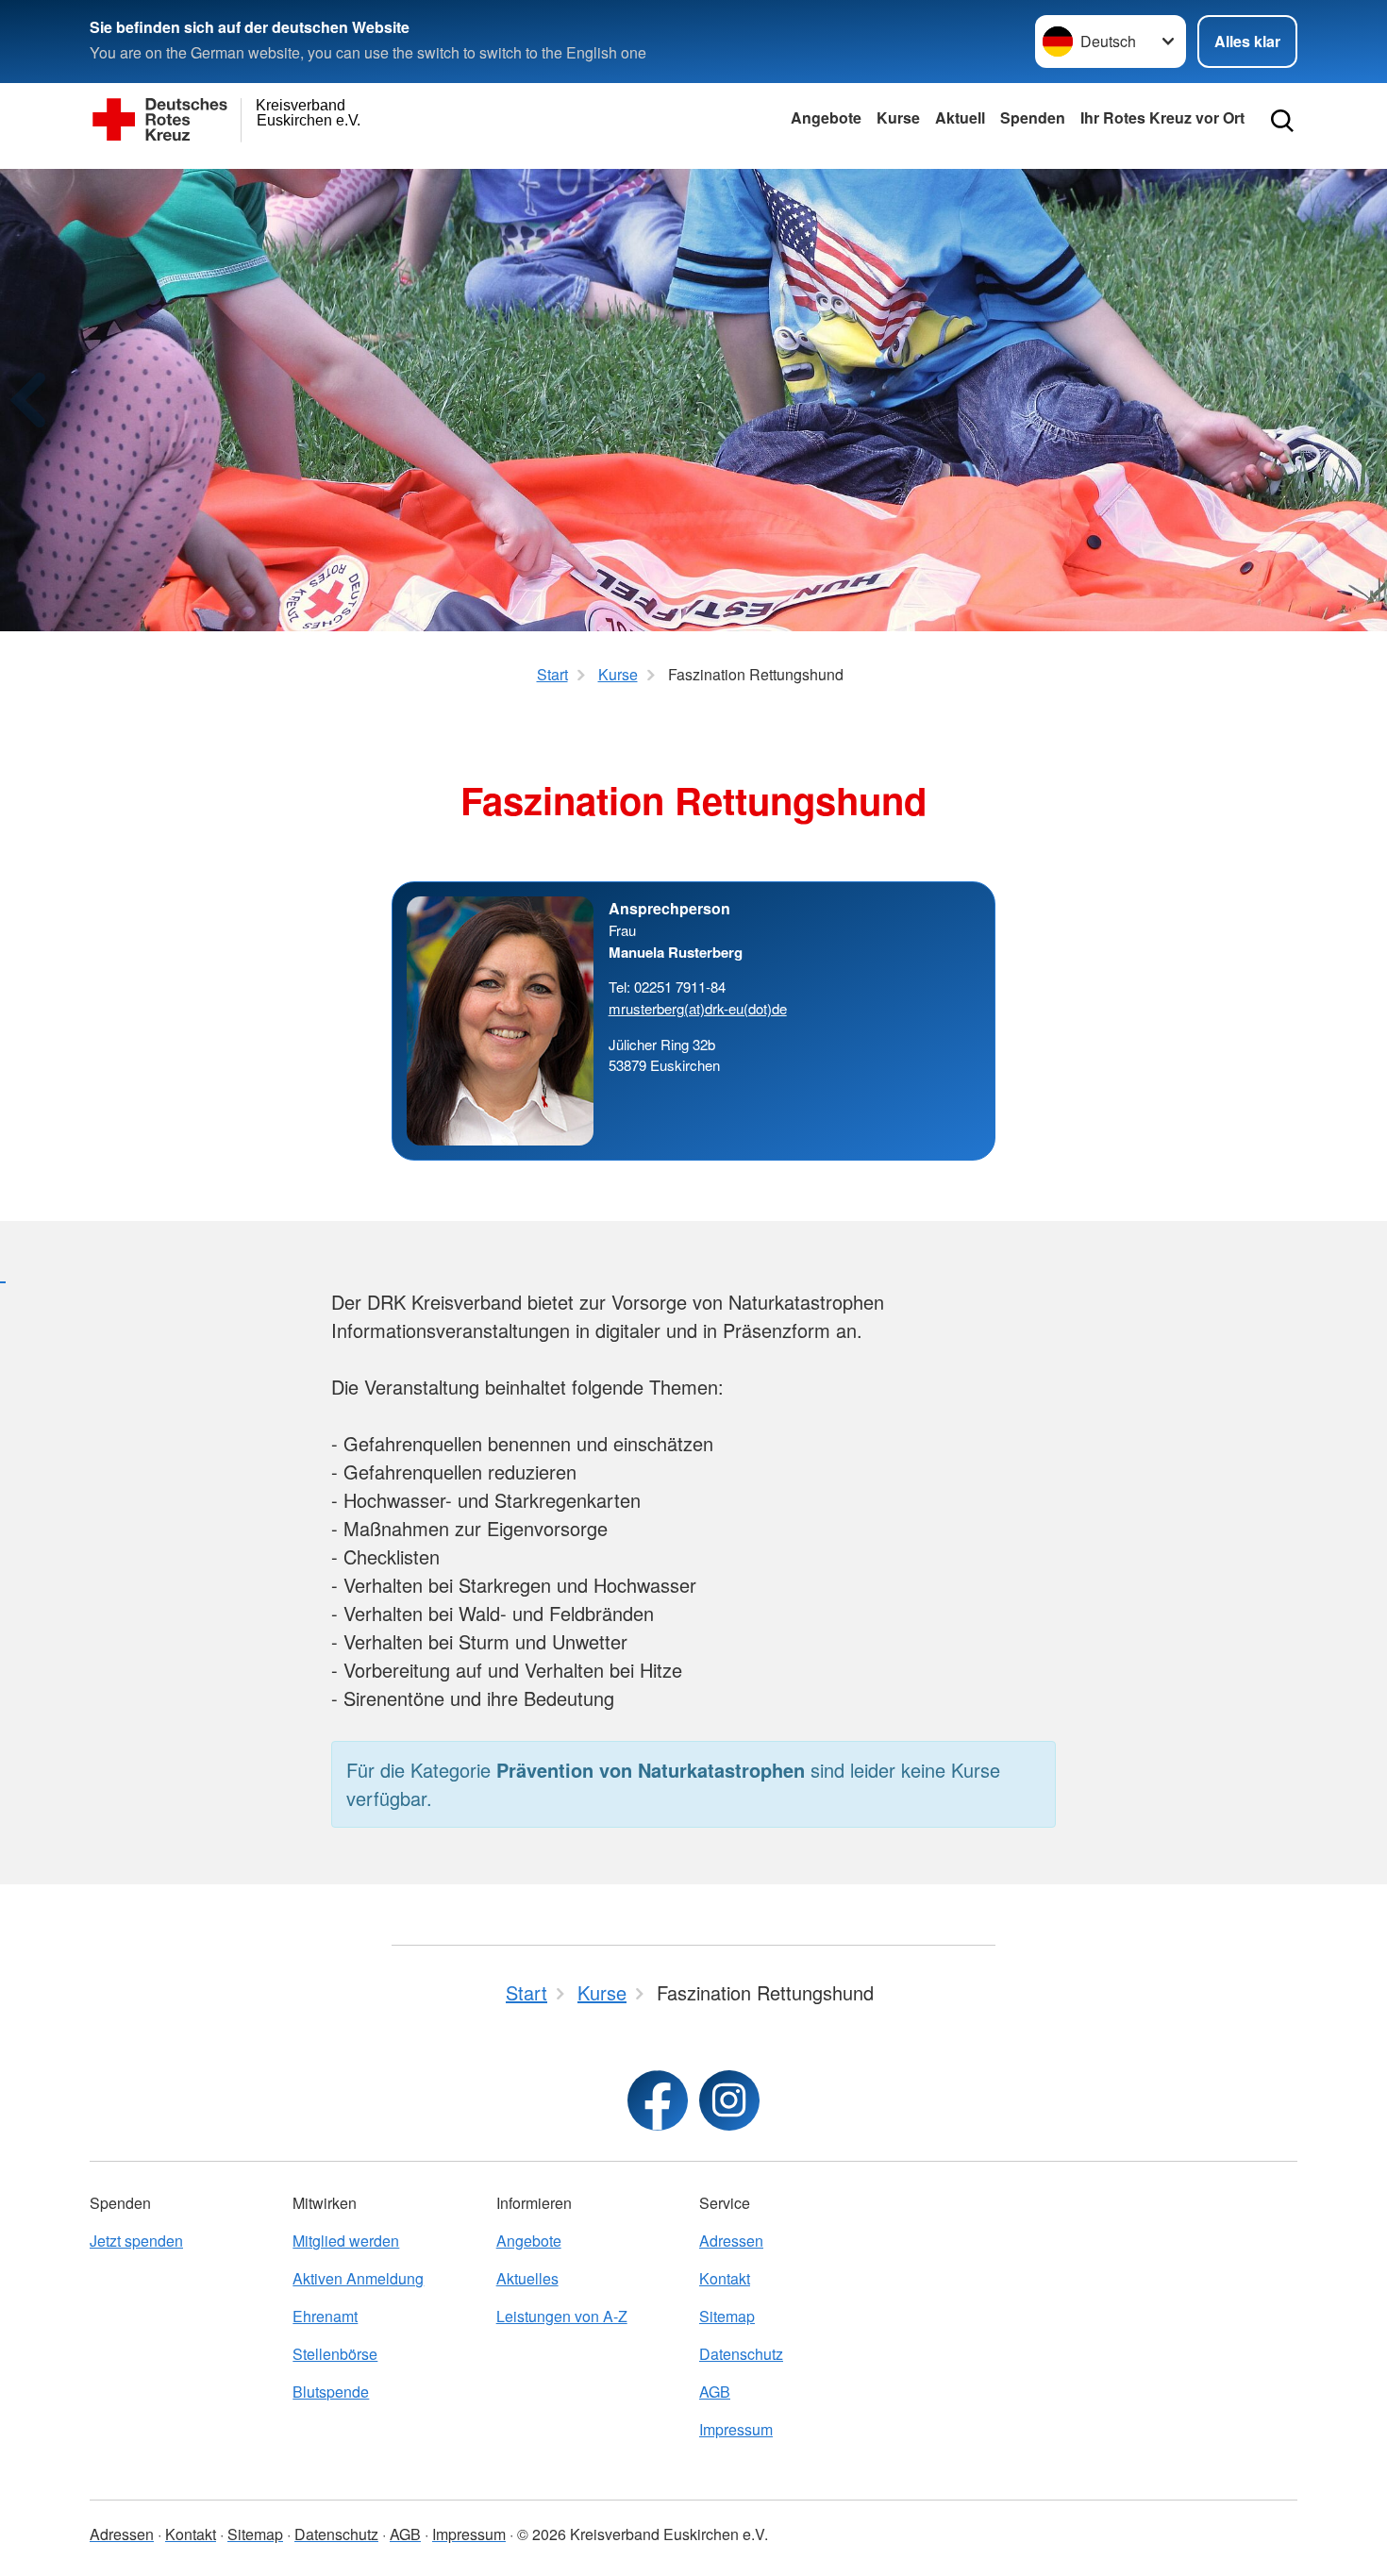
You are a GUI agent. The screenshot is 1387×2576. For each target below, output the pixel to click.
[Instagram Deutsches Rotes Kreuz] (729, 2100)
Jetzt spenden (136, 2241)
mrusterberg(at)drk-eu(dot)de (698, 1008)
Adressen (731, 2241)
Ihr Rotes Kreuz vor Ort (1162, 117)
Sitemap (727, 2316)
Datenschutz (741, 2354)
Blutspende (331, 2392)
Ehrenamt (325, 2316)
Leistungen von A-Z (562, 2316)
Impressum (736, 2429)
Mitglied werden (346, 2241)
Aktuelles (527, 2278)
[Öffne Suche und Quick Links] (1282, 121)
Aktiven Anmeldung (358, 2278)
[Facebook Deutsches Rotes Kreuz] (658, 2100)
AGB (715, 2392)
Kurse (898, 117)
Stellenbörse (335, 2354)
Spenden (1033, 117)
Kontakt (725, 2278)
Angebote (826, 117)
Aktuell (960, 117)
